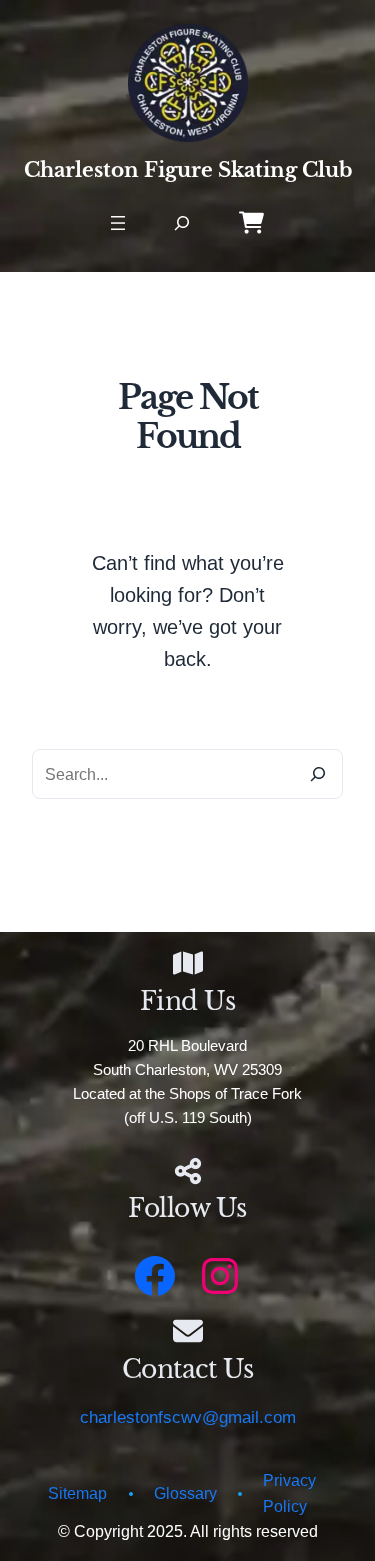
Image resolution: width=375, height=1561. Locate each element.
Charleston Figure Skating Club (188, 169)
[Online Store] (251, 222)
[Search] (318, 774)
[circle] (131, 1498)
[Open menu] (118, 223)
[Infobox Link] (187, 1196)
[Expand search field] (182, 224)
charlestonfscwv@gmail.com (188, 1417)
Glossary (185, 1493)
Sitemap (77, 1493)
